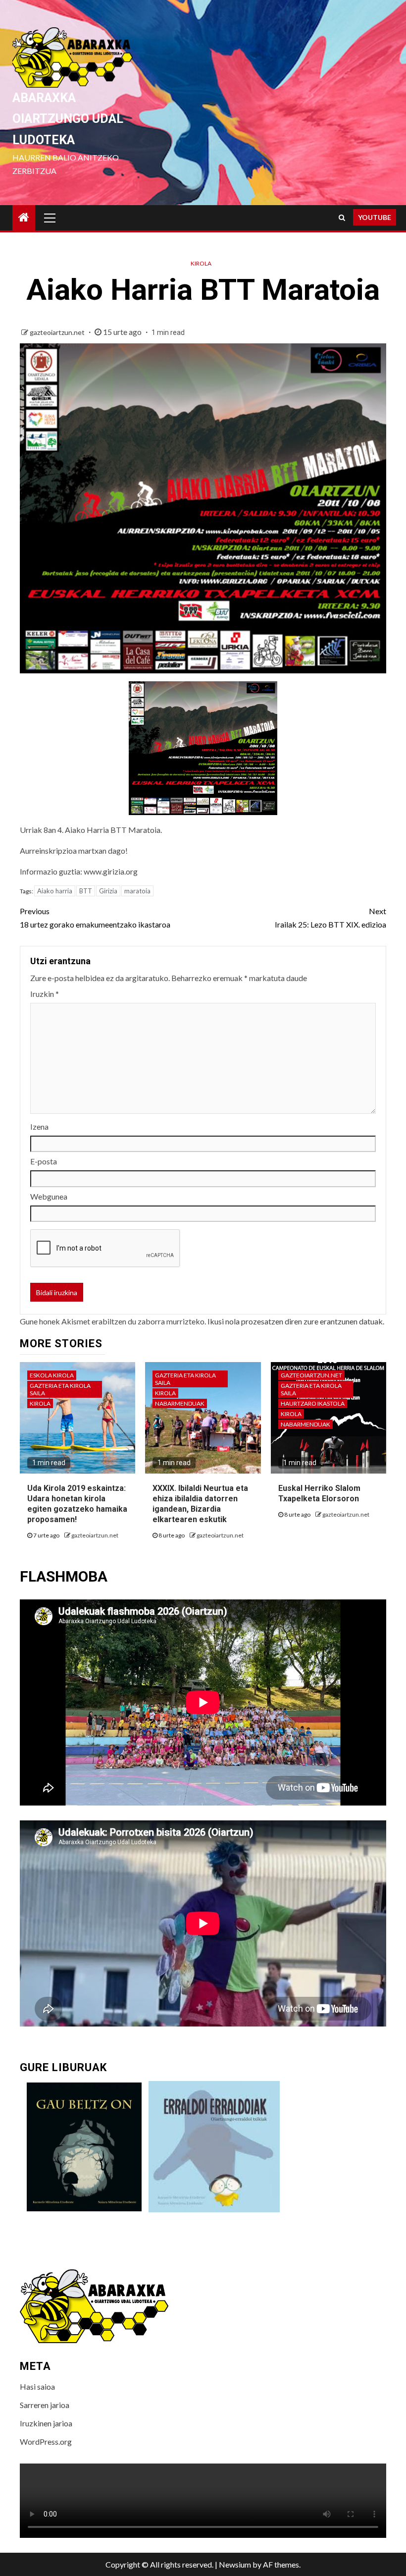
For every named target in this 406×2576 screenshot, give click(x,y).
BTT (86, 891)
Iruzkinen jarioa (46, 2423)
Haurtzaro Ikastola (313, 1403)
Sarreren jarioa (45, 2405)
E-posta (44, 1161)
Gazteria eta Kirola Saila (60, 1389)
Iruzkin (45, 994)
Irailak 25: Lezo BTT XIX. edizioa (330, 918)
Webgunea (49, 1196)
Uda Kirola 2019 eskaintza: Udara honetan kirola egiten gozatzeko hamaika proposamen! (77, 1504)
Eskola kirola (52, 1375)
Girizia (108, 891)
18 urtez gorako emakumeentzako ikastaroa (95, 918)
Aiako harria (55, 891)
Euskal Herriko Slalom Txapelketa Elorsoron (319, 1493)
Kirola (201, 263)
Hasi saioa (37, 2386)
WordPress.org (46, 2441)
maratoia (137, 891)
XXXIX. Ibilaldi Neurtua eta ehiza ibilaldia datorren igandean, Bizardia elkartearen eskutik (200, 1504)
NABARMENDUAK (180, 1403)
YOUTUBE (375, 217)
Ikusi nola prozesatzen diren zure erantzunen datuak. (296, 1321)
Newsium (235, 2564)
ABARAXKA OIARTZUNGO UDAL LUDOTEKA (68, 119)
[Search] (342, 218)
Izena (39, 1126)
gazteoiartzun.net (58, 332)
